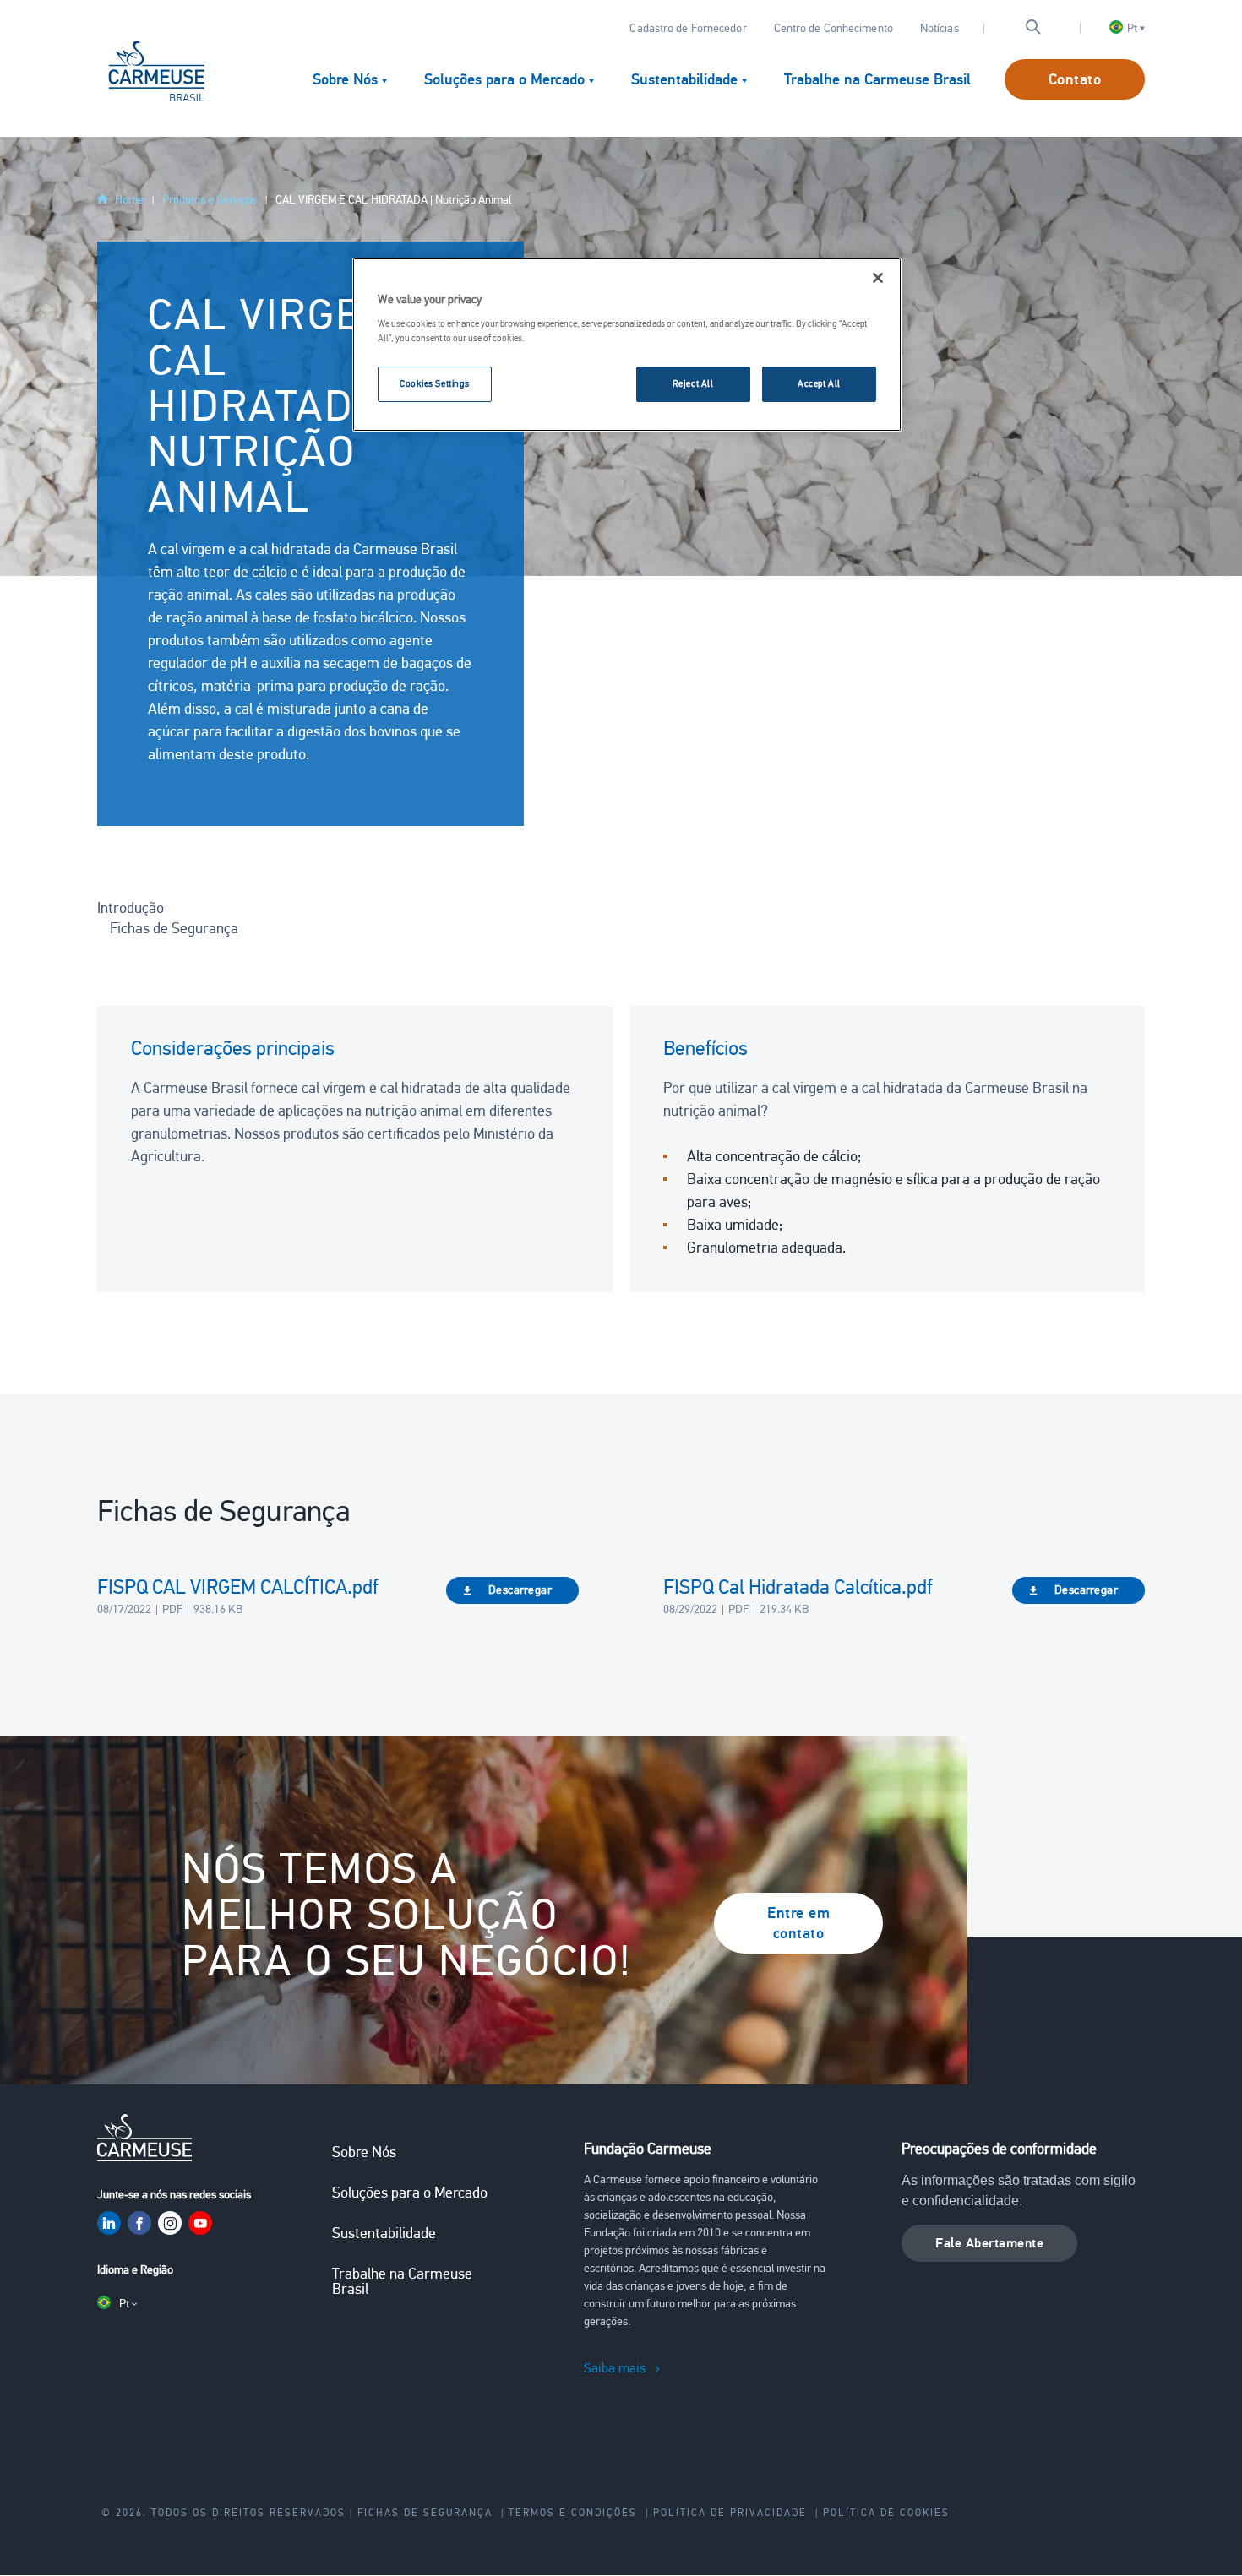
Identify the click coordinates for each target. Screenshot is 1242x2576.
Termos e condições (573, 2513)
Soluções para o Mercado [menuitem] (504, 79)
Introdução (131, 908)
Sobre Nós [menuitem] (345, 79)
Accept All (819, 383)
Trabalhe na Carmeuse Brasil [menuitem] (877, 79)
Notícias (940, 28)
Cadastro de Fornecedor (688, 28)
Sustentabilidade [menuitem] (684, 79)
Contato (1075, 79)
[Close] (878, 278)
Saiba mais (615, 2368)
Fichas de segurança (425, 2513)
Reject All (693, 383)
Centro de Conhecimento (833, 28)
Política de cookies (886, 2513)
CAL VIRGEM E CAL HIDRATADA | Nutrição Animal (393, 200)
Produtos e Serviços (210, 200)
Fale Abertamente (989, 2243)
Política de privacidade (730, 2513)
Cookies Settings (435, 383)
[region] (627, 345)
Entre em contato (798, 1923)
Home (129, 200)
